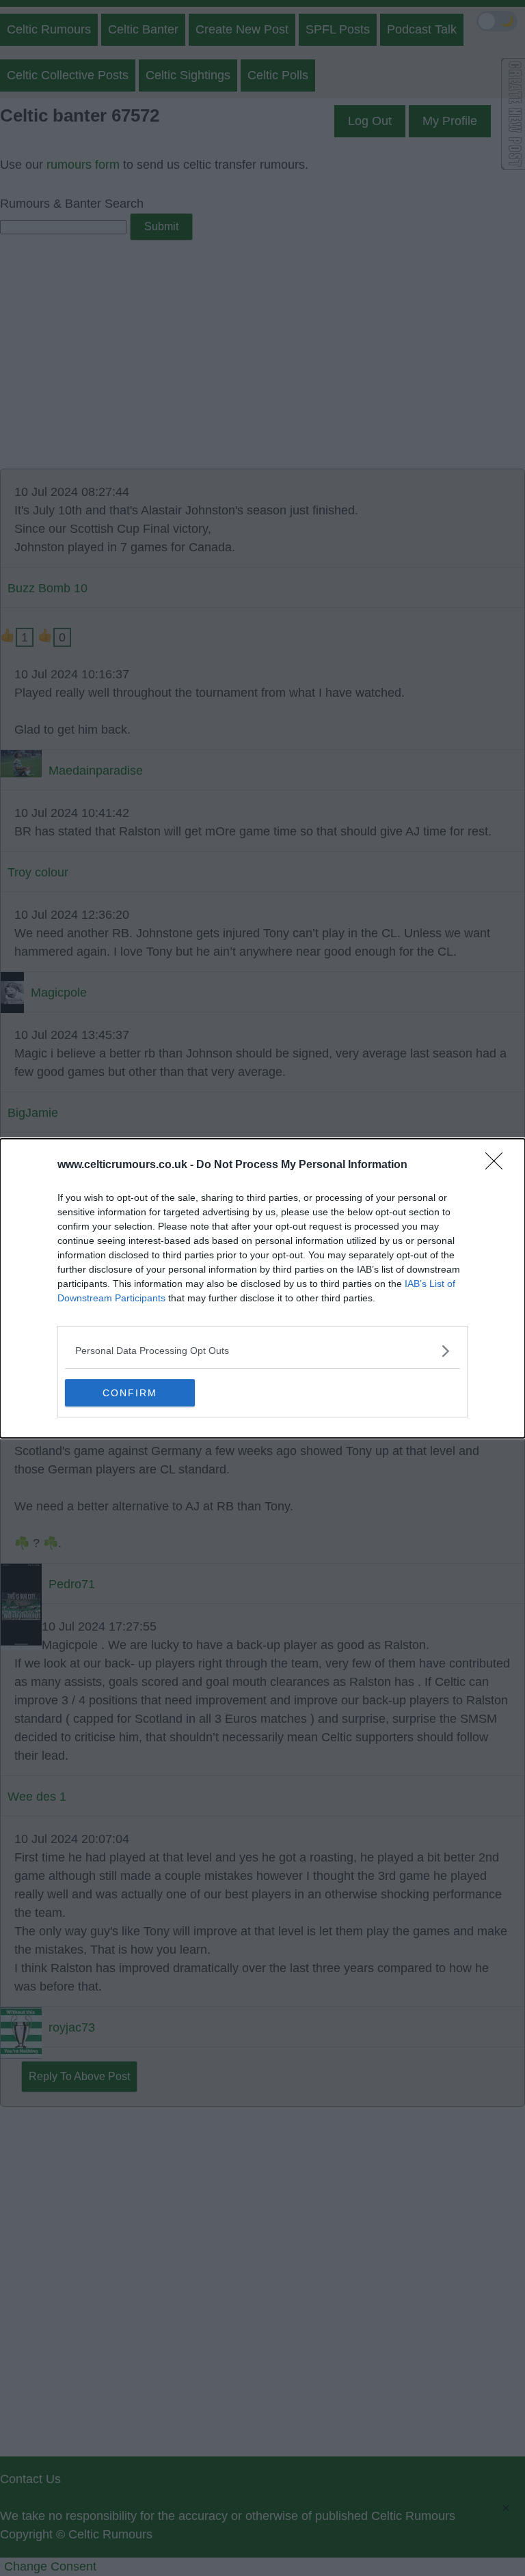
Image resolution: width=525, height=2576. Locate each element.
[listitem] (262, 1351)
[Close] (498, 1165)
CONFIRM (130, 1393)
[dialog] (262, 1288)
